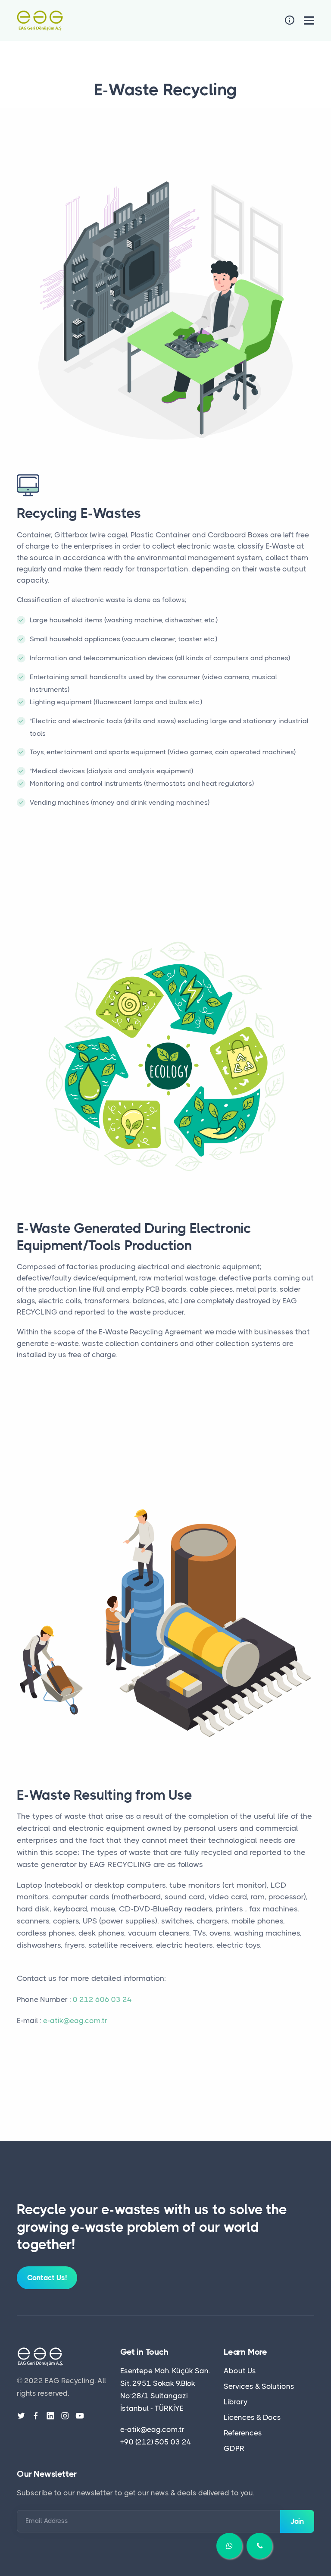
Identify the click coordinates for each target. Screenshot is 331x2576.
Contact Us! (47, 2278)
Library (236, 2402)
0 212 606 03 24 (102, 1999)
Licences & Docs (252, 2417)
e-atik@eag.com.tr (75, 2021)
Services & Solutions (259, 2386)
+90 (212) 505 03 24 (156, 2442)
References (243, 2433)
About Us (240, 2371)
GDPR (234, 2448)
